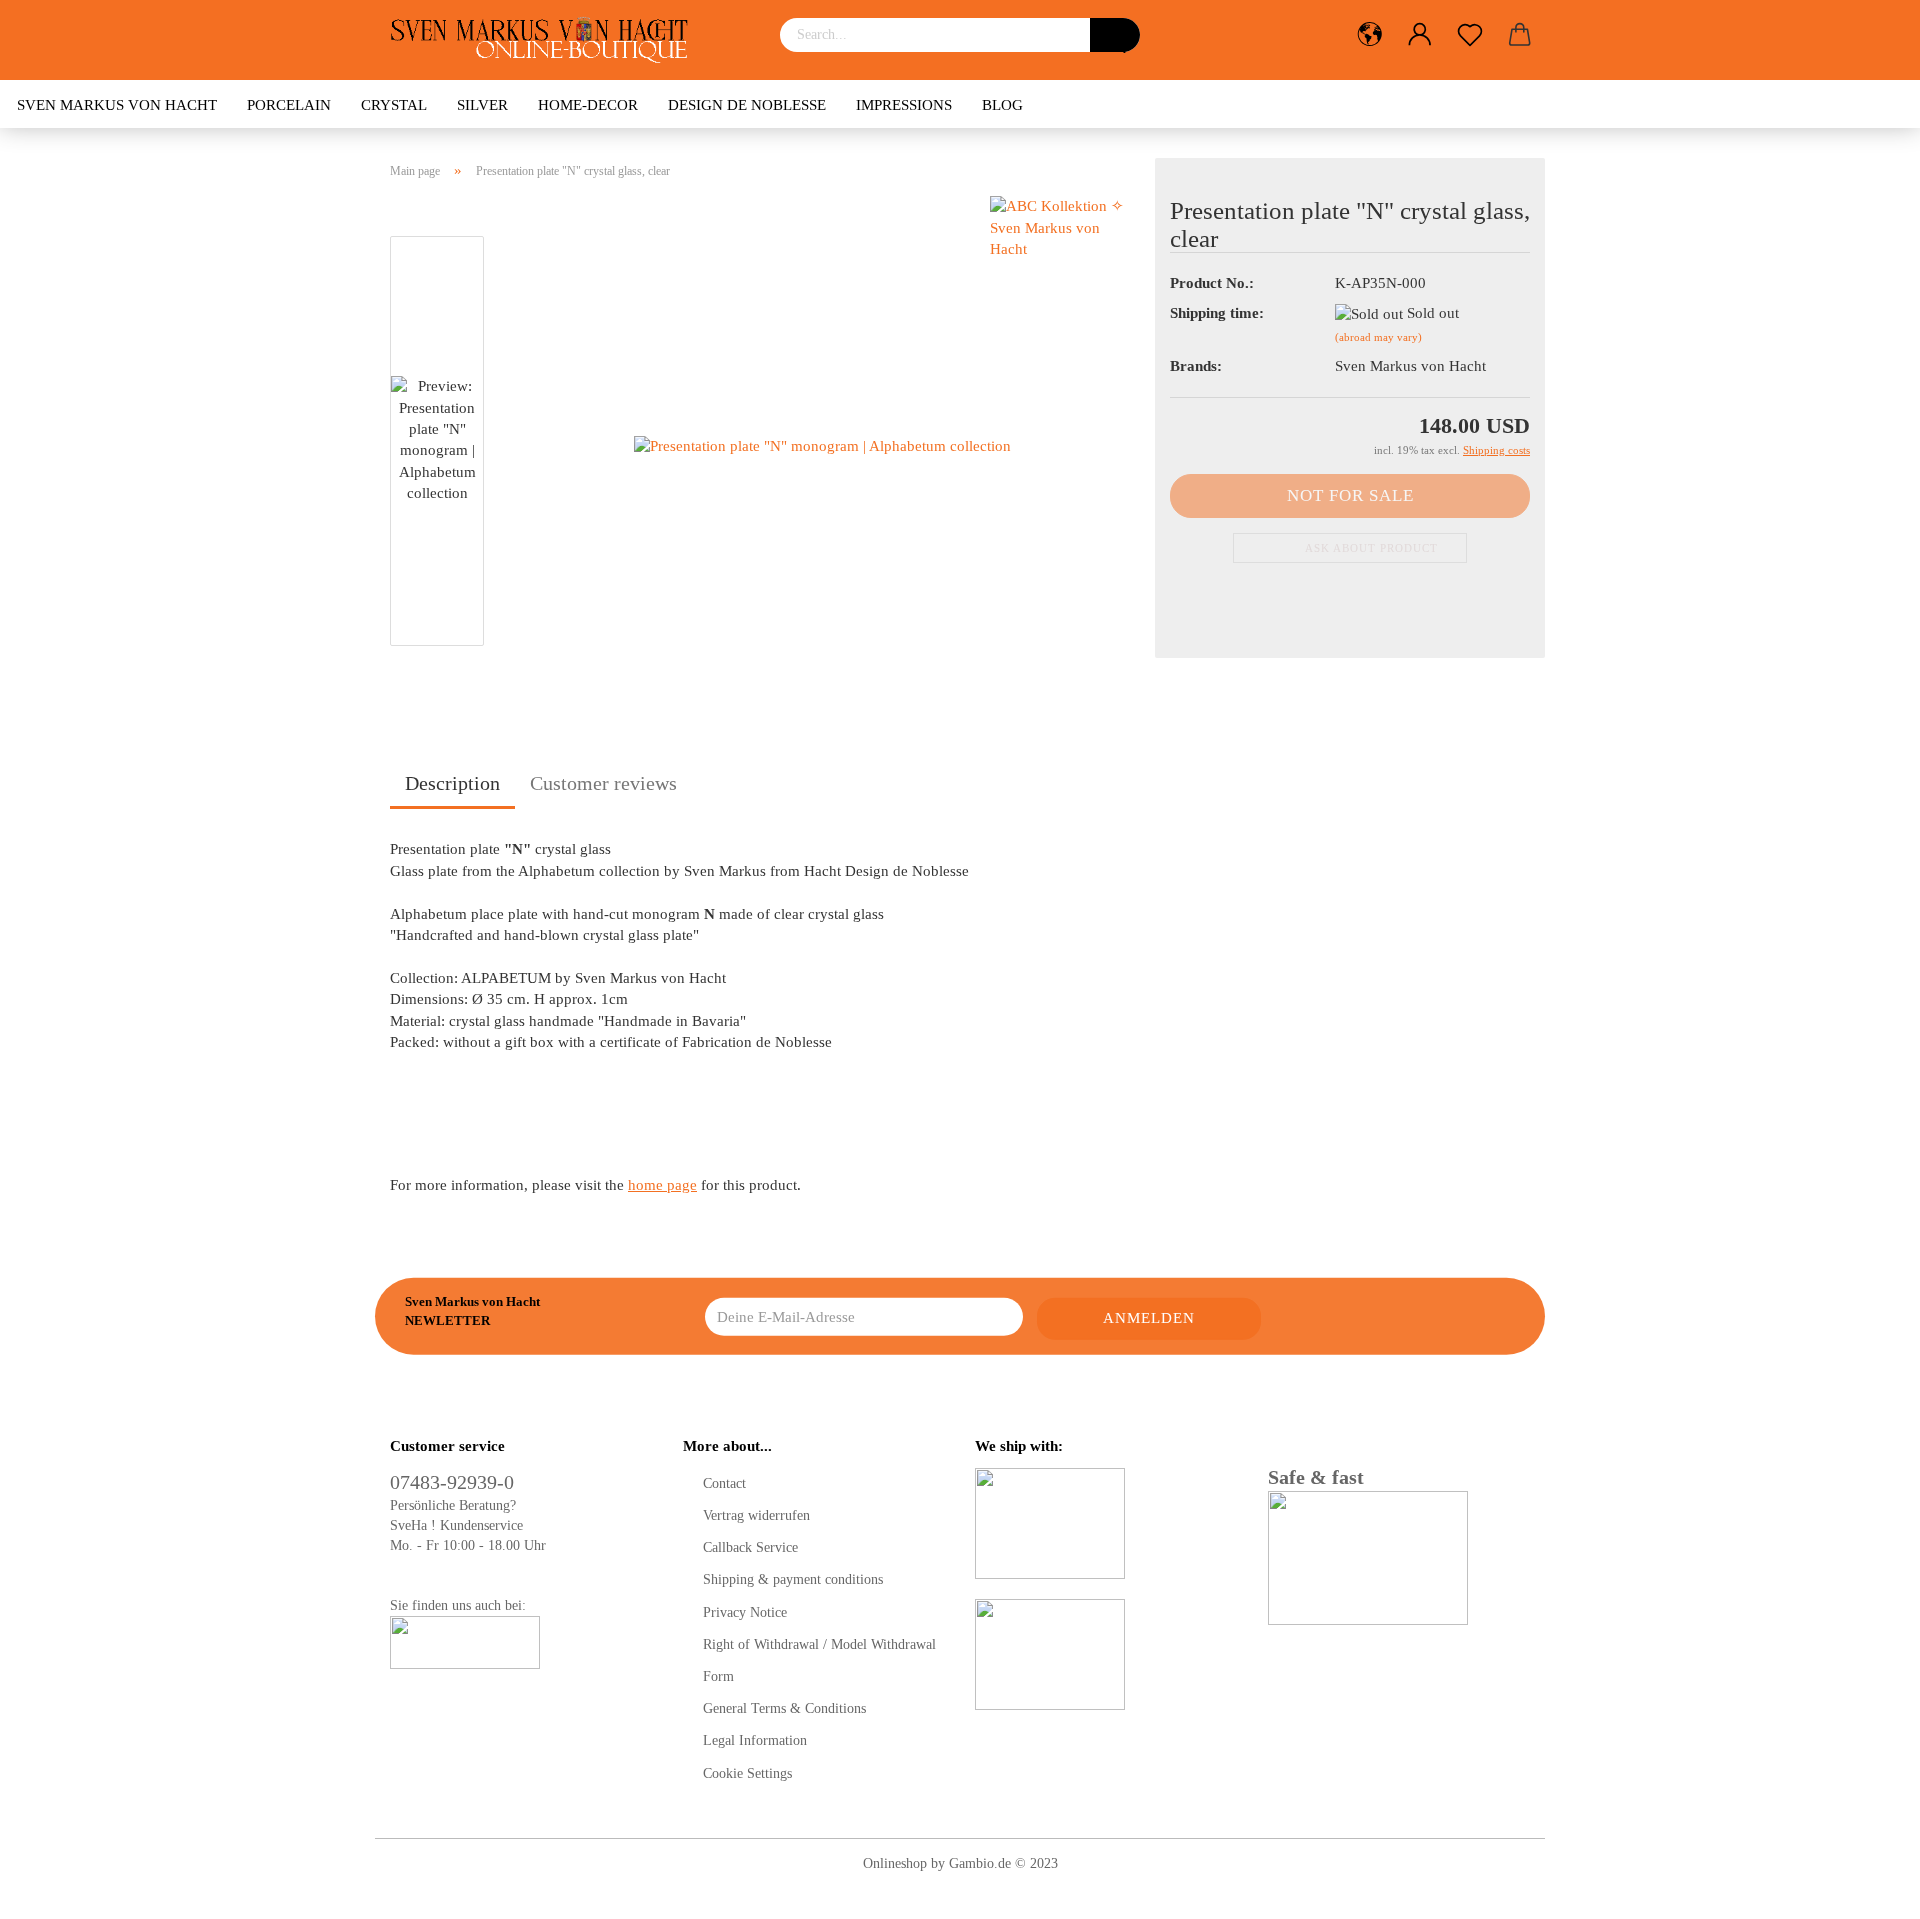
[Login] (1420, 35)
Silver (482, 105)
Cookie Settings (747, 1773)
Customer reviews (603, 783)
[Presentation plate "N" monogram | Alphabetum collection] (822, 445)
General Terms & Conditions (784, 1708)
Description (452, 783)
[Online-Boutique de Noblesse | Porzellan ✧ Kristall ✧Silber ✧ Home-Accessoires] (546, 40)
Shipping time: (1217, 313)
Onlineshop (895, 1863)
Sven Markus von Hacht (117, 105)
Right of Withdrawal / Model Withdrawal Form (819, 1660)
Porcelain (289, 105)
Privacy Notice (745, 1612)
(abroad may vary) (1378, 337)
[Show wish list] (1470, 35)
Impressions (904, 105)
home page (662, 1185)
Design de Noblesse (747, 105)
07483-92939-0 (452, 1482)
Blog (1002, 105)
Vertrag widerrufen (756, 1515)
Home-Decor (588, 105)
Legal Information (755, 1740)
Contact (724, 1483)
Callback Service (750, 1547)
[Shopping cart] (1520, 35)
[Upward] (1865, 1889)
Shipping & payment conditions (793, 1579)
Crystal (394, 105)
